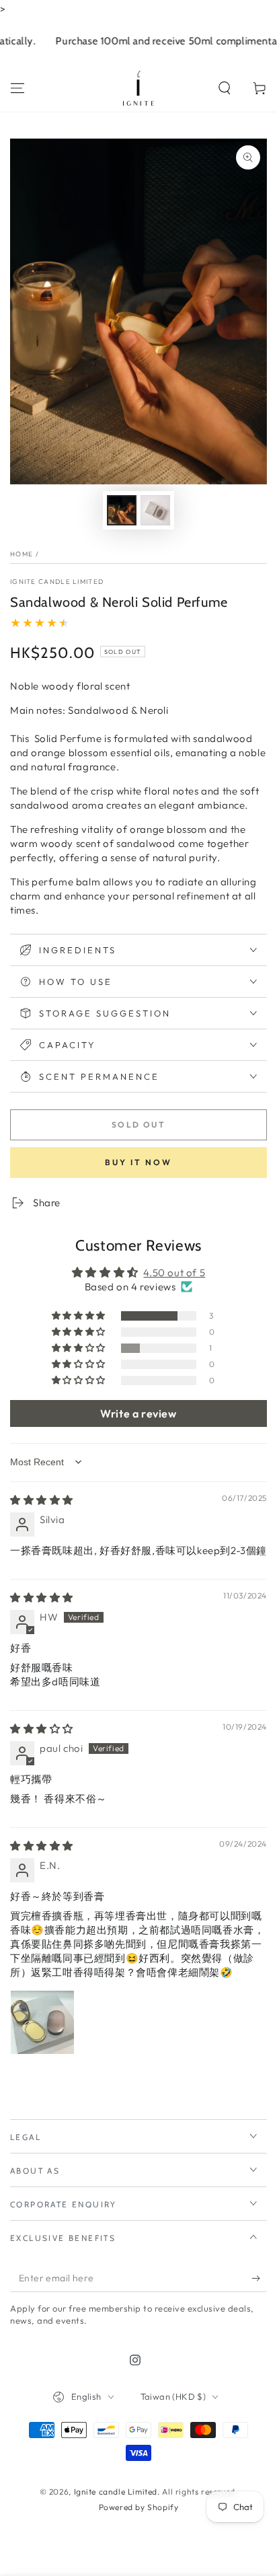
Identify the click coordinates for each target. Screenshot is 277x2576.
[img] (42, 1500)
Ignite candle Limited (57, 582)
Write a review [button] (138, 1413)
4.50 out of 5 (174, 1273)
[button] (225, 88)
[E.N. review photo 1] (42, 2022)
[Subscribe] (259, 2279)
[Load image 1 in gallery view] (122, 510)
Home (22, 554)
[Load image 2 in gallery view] (155, 510)
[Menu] (17, 88)
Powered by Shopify (139, 2507)
